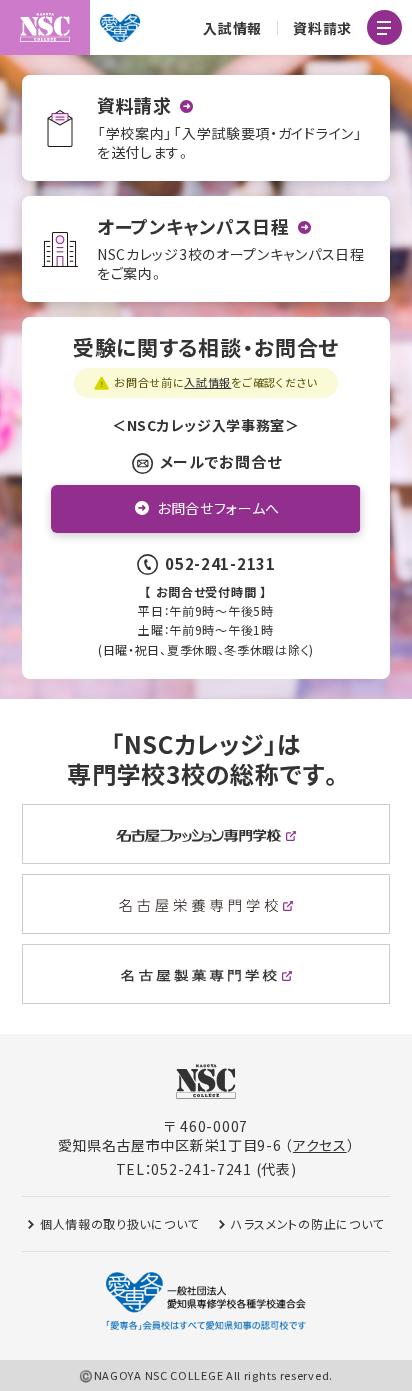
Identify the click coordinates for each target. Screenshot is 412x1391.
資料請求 (322, 28)
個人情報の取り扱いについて (119, 1223)
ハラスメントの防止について (307, 1223)
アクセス (320, 1145)
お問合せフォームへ (218, 508)
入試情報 (232, 28)
